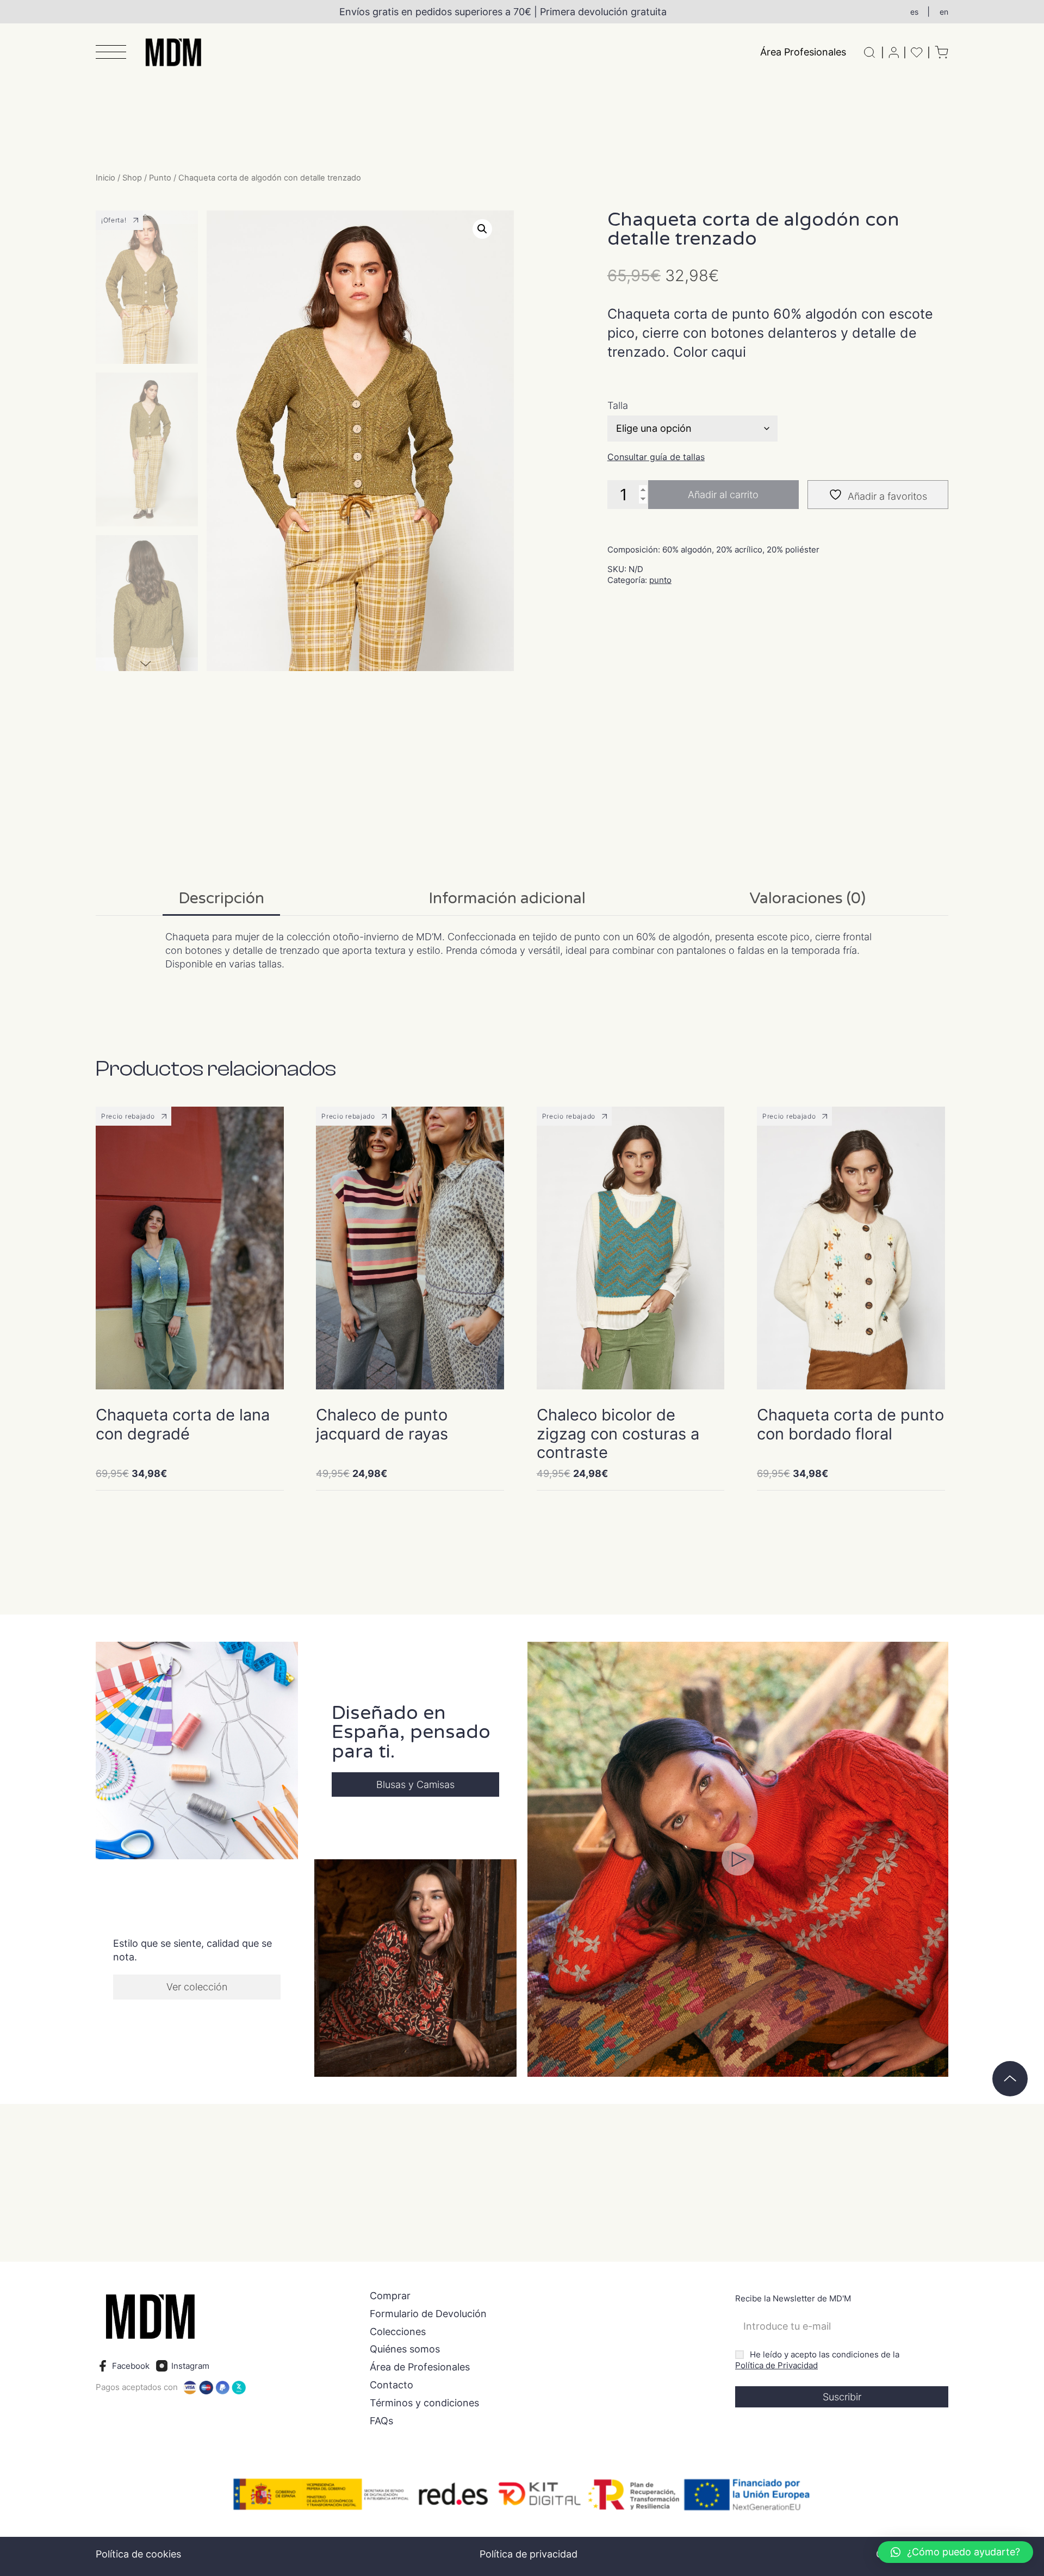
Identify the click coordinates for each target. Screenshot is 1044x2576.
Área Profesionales (803, 52)
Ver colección (197, 1987)
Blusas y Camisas (415, 1784)
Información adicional (507, 898)
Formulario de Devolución (428, 2314)
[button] (111, 53)
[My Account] (894, 52)
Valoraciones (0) (807, 898)
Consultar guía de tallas (656, 457)
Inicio (105, 178)
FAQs (381, 2421)
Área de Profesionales (420, 2367)
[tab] (221, 899)
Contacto (391, 2385)
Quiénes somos (405, 2349)
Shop (132, 178)
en (944, 12)
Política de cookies (138, 2554)
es (914, 12)
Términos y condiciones (424, 2403)
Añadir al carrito (723, 495)
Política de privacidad (529, 2554)
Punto (160, 178)
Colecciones (398, 2332)
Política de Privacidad (776, 2365)
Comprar (390, 2296)
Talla (618, 406)
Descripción (221, 898)
